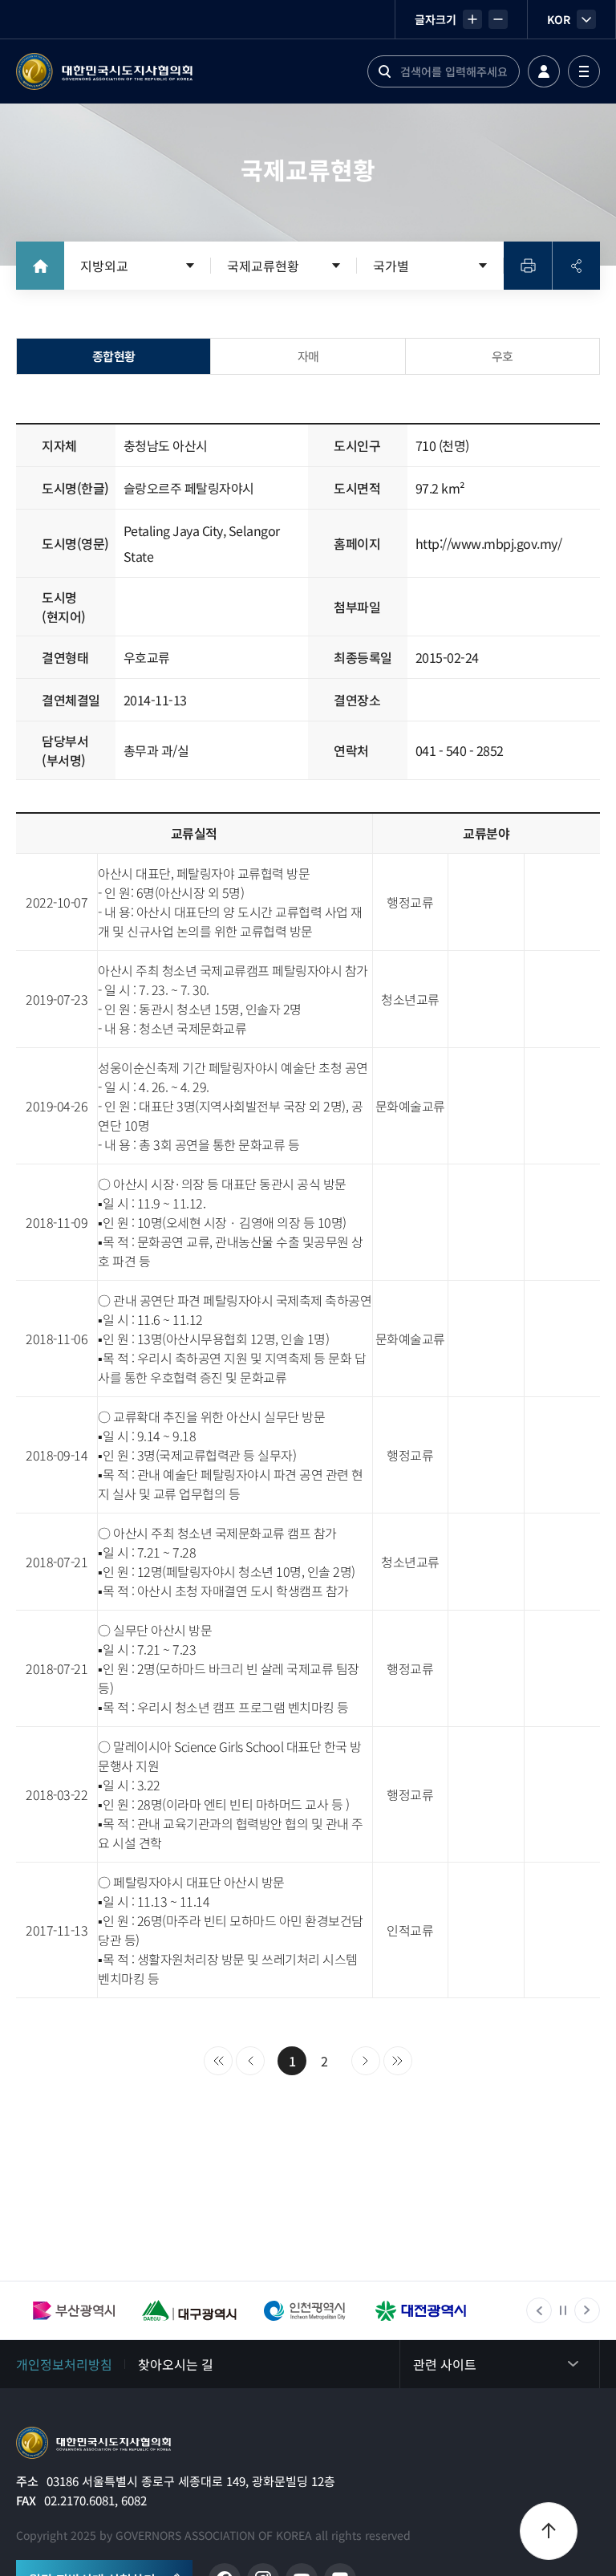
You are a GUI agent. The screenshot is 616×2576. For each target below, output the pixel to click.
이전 (250, 2061)
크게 (472, 19)
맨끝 (398, 2061)
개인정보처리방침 (64, 2364)
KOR (559, 19)
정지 (563, 2310)
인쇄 (528, 266)
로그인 (544, 71)
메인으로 (93, 2443)
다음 (366, 2061)
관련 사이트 (445, 2364)
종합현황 (114, 356)
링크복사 (576, 266)
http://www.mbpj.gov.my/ (489, 543)
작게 (498, 19)
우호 (503, 356)
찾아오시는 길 (176, 2364)
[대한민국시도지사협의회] (104, 71)
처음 (218, 2061)
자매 (308, 356)
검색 (384, 71)
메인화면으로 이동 (40, 266)
